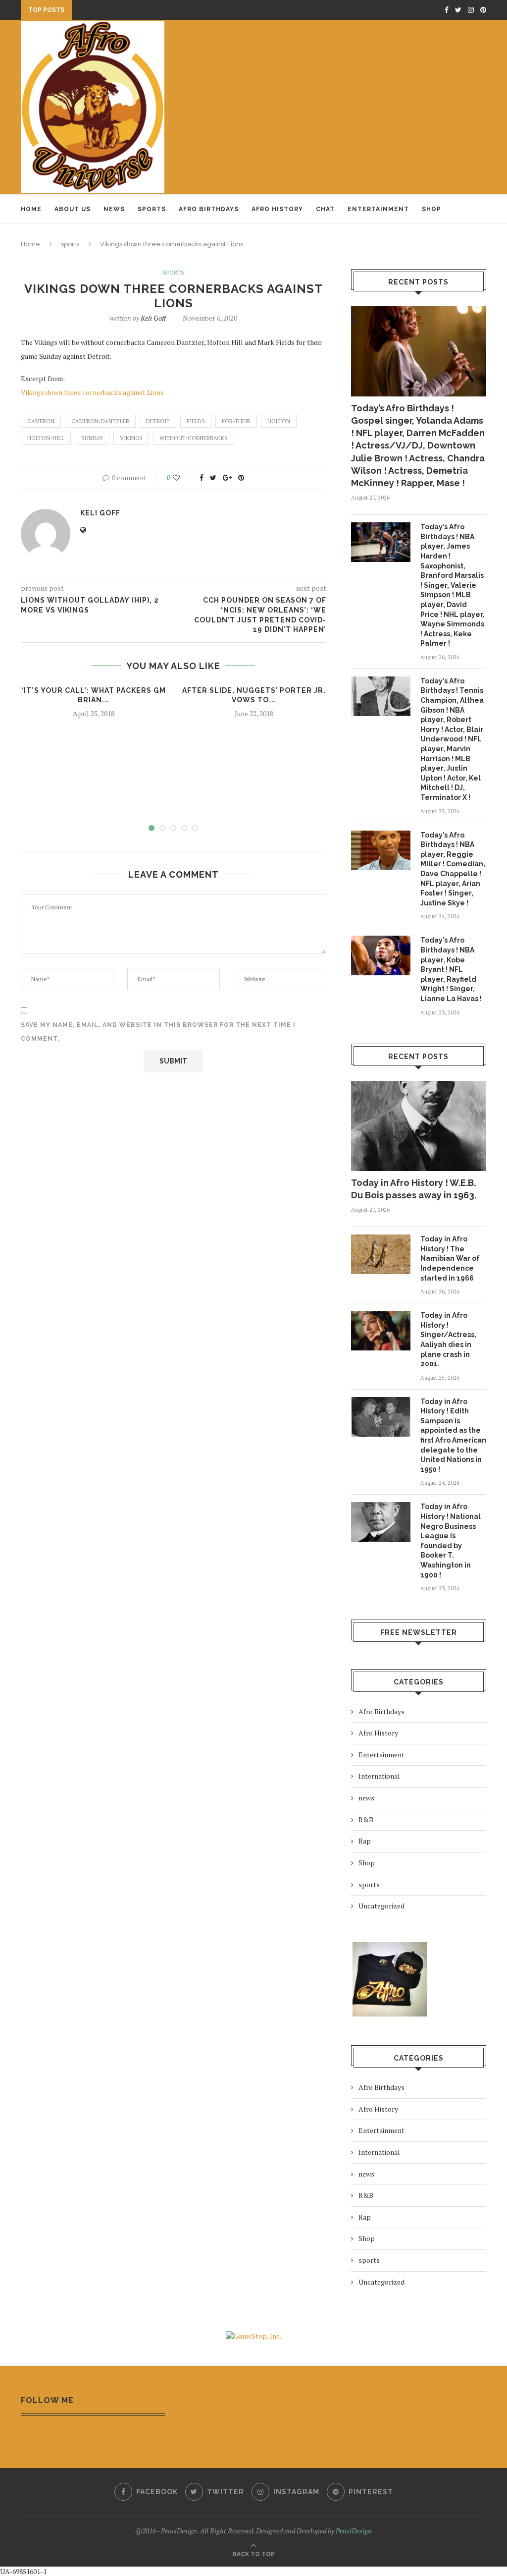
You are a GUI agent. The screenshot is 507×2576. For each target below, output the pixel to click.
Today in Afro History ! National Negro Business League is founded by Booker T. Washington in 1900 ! (451, 1540)
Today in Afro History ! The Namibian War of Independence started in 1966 (450, 1258)
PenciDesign (354, 2531)
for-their (236, 421)
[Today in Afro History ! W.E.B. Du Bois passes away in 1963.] (419, 1126)
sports (70, 244)
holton (279, 421)
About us (73, 209)
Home (31, 209)
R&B (366, 1820)
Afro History (277, 209)
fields (196, 421)
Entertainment (378, 209)
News (114, 209)
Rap (365, 1841)
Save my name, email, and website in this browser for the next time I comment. (158, 1032)
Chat (325, 209)
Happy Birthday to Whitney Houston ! (147, 11)
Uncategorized (381, 1906)
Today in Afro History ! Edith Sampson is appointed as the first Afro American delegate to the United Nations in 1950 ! (453, 1435)
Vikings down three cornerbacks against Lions (92, 392)
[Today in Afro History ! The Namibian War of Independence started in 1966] (381, 1254)
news (366, 1798)
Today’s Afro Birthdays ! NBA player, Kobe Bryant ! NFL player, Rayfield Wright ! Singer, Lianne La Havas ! (451, 969)
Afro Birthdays (209, 209)
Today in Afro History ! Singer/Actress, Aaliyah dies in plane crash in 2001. (448, 1340)
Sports (152, 209)
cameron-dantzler (100, 421)
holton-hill (46, 438)
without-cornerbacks (194, 438)
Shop (431, 209)
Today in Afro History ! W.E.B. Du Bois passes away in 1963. (414, 1189)
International (379, 1776)
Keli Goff (153, 318)
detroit (158, 421)
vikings (131, 438)
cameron (41, 421)
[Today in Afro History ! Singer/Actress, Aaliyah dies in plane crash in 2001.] (381, 1331)
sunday (92, 438)
